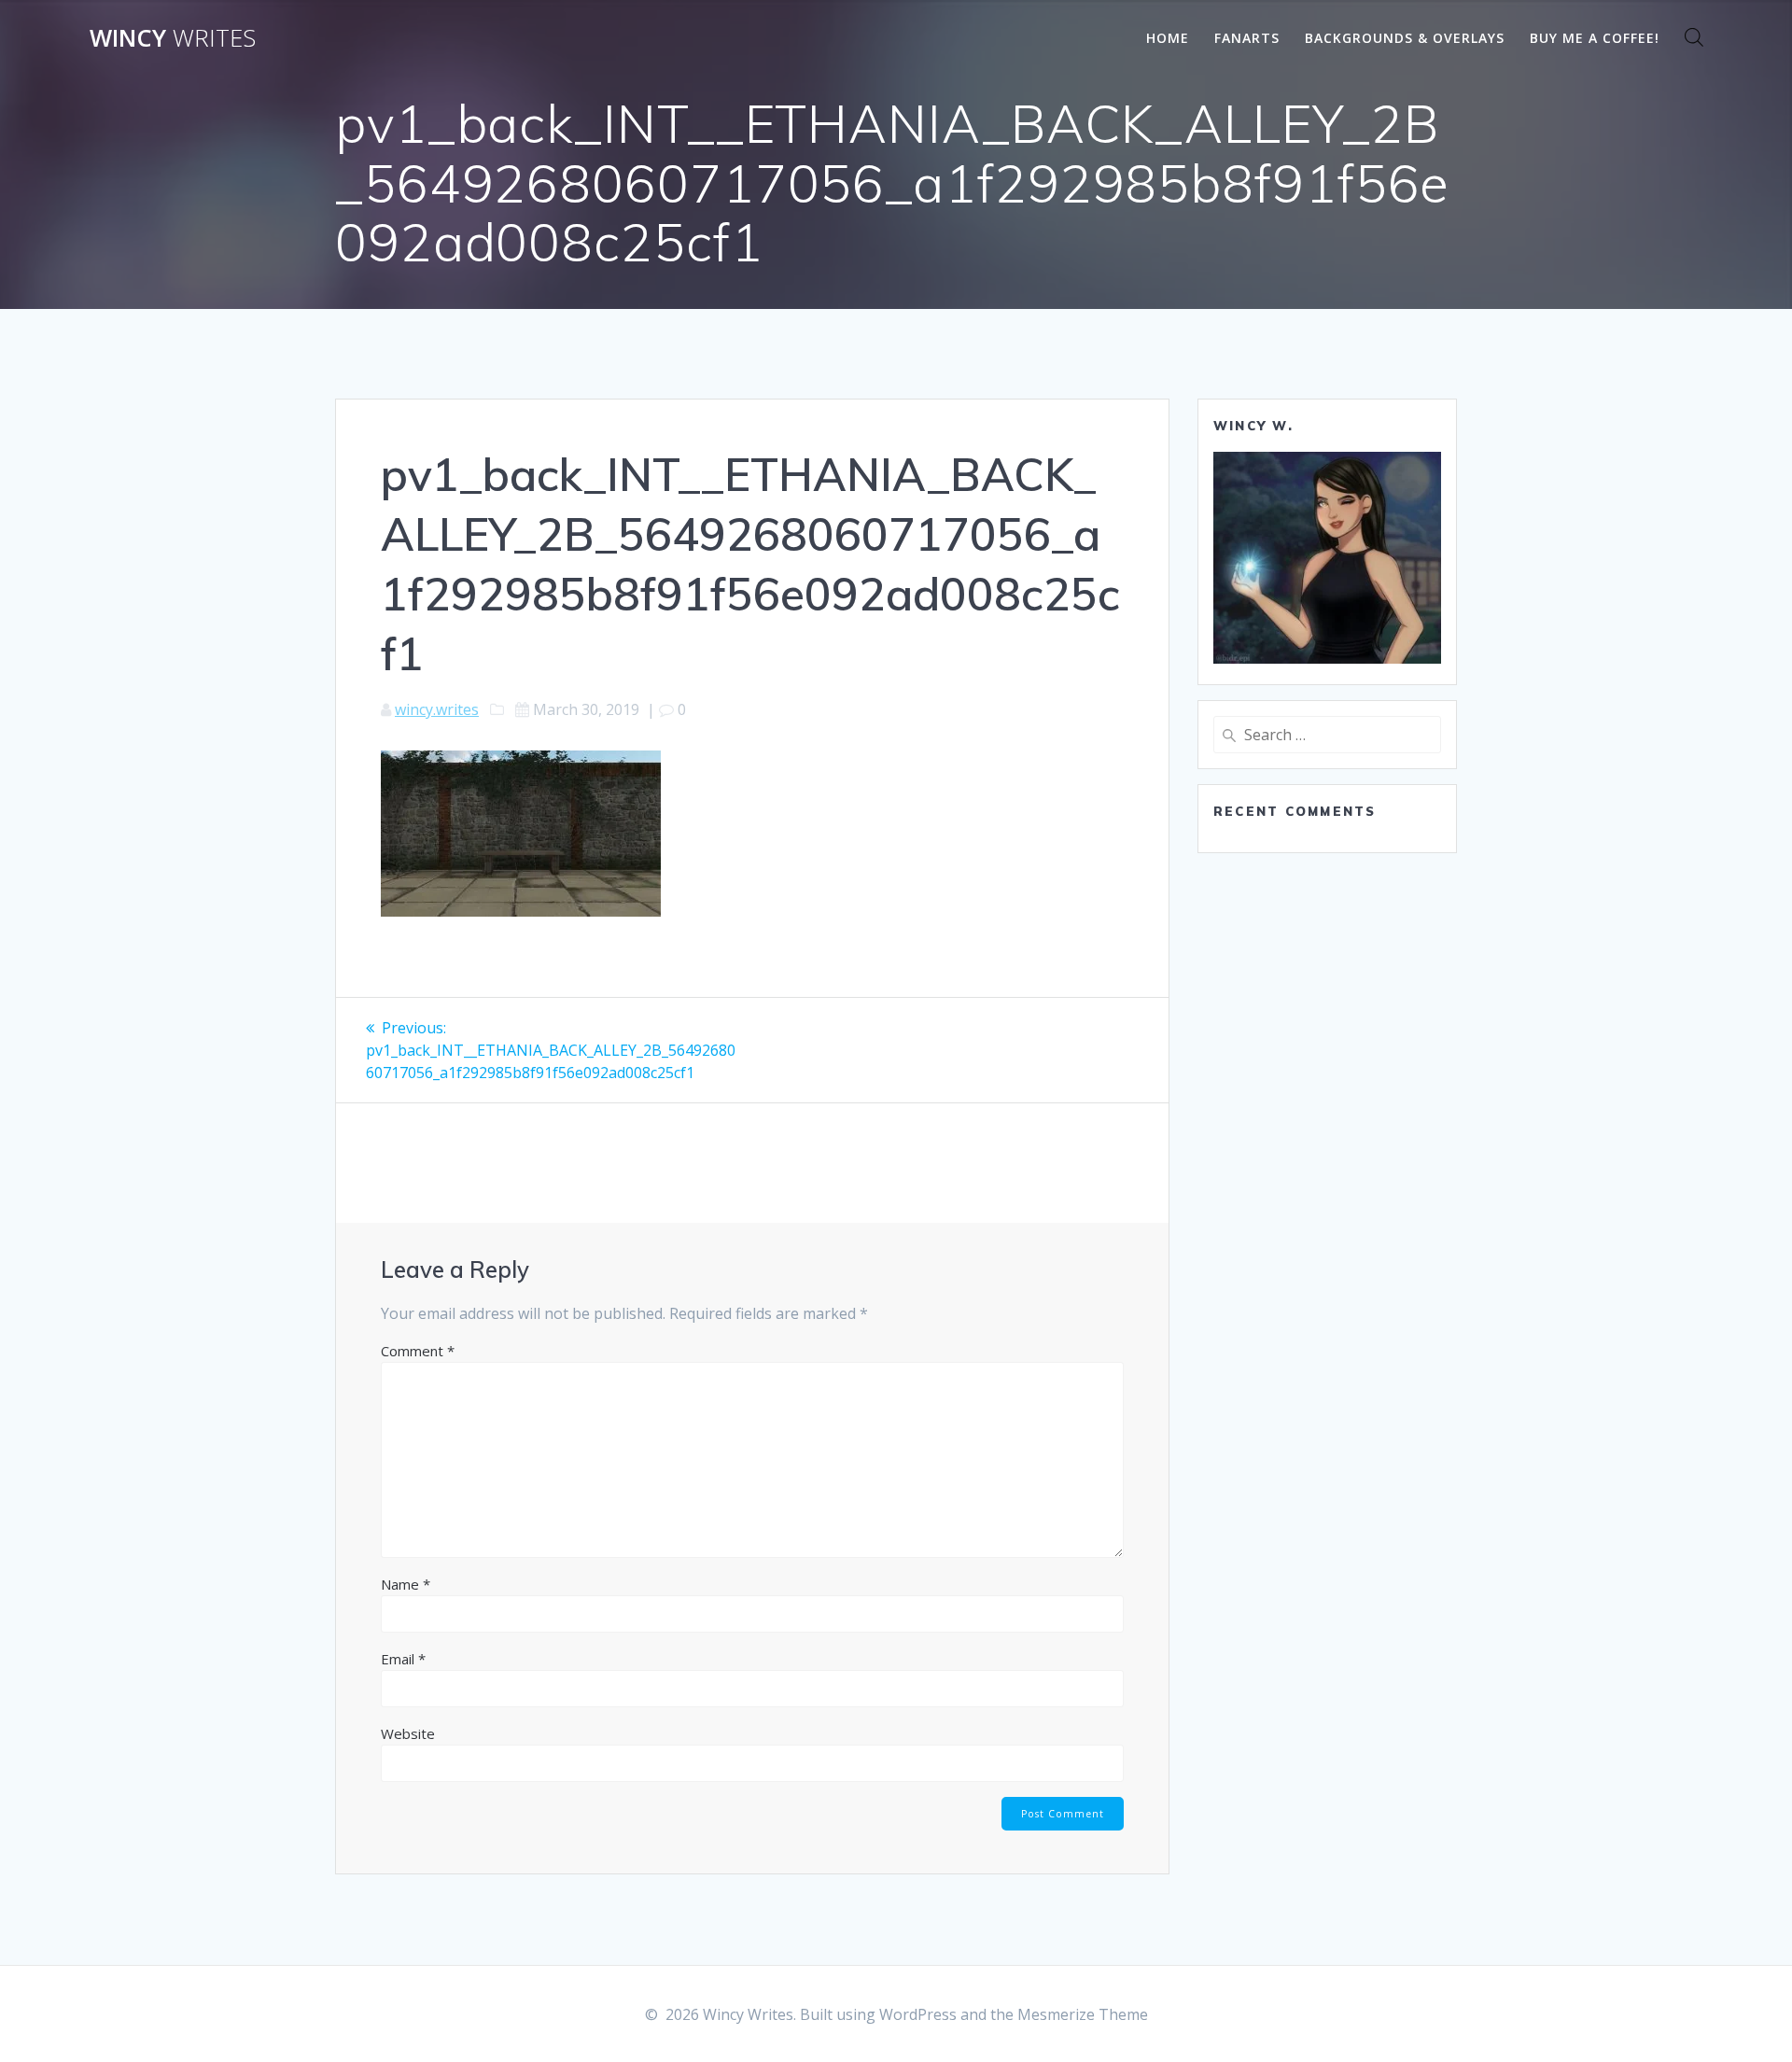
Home (1168, 38)
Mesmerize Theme (1083, 2014)
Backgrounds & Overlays (1405, 38)
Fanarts (1247, 38)
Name (406, 1584)
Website (408, 1733)
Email (403, 1659)
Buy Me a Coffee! (1595, 38)
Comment (418, 1351)
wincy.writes (437, 709)
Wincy (173, 38)
